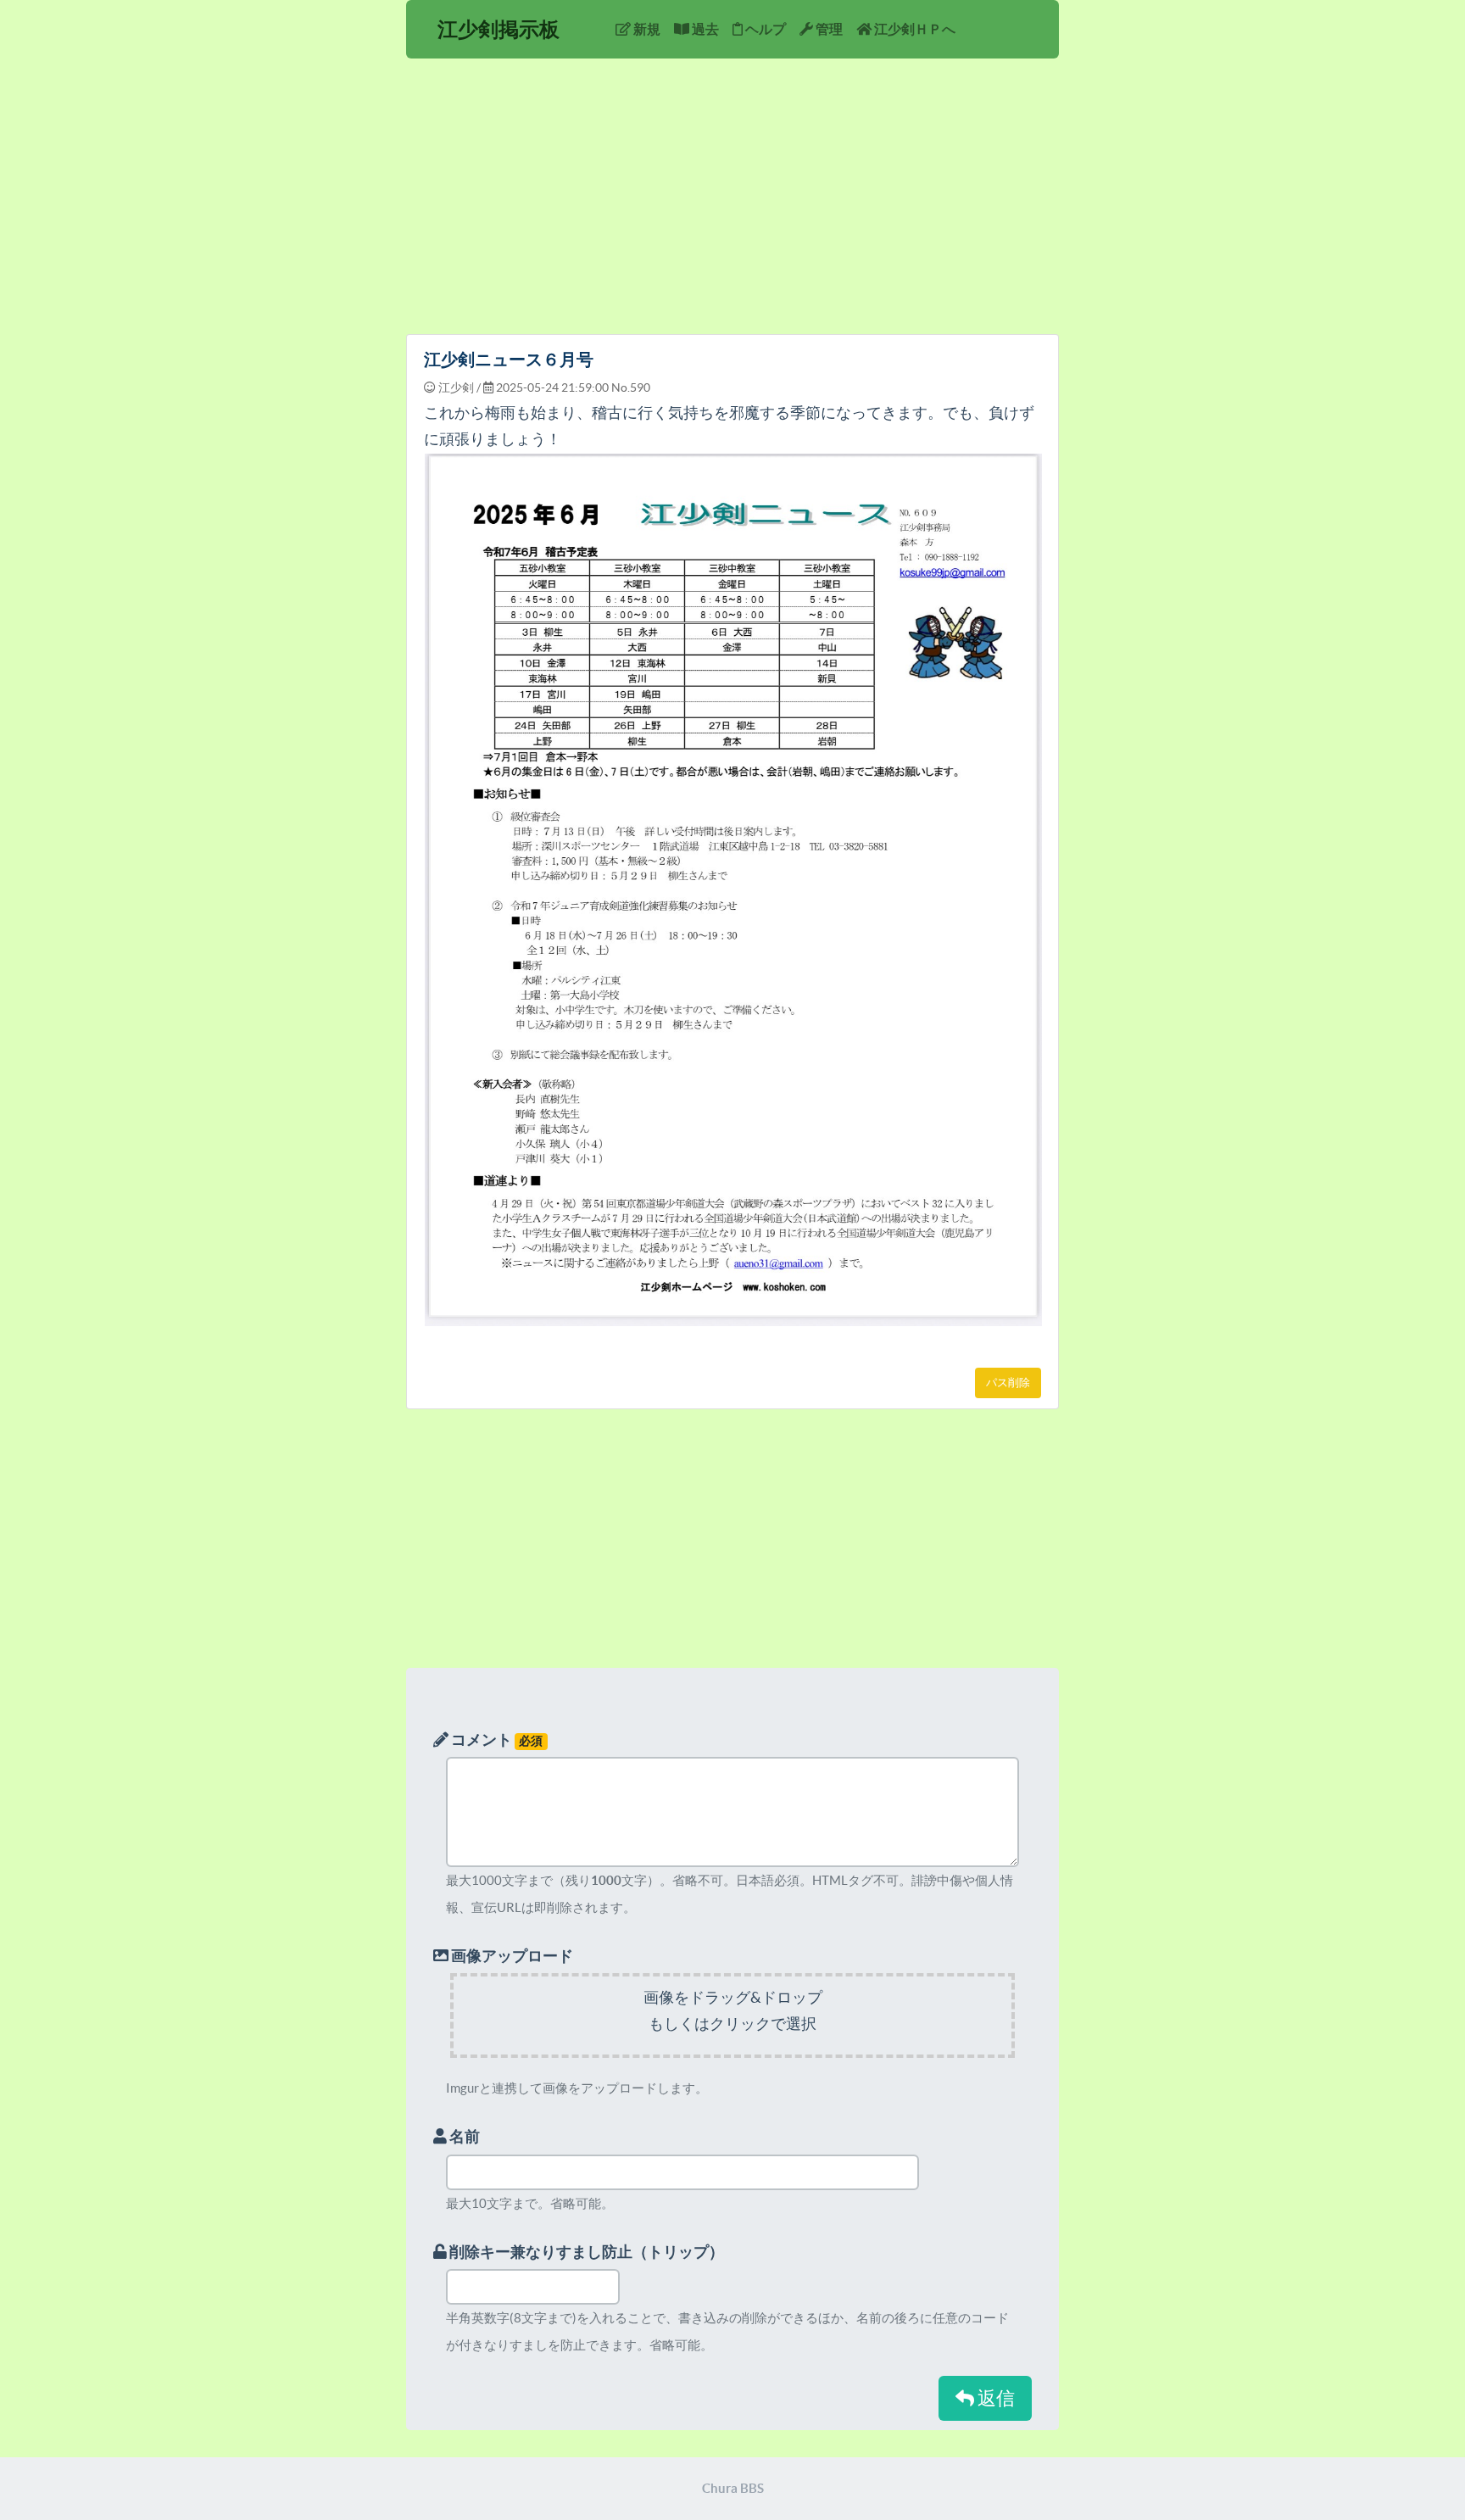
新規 (646, 29)
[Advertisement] (732, 203)
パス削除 (1008, 1383)
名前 (463, 2136)
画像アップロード (511, 1956)
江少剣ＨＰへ (914, 29)
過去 (704, 29)
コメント (496, 1739)
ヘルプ (764, 29)
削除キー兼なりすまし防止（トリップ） (585, 2252)
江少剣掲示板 (499, 29)
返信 (994, 2398)
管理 (828, 29)
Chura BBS (733, 2488)
